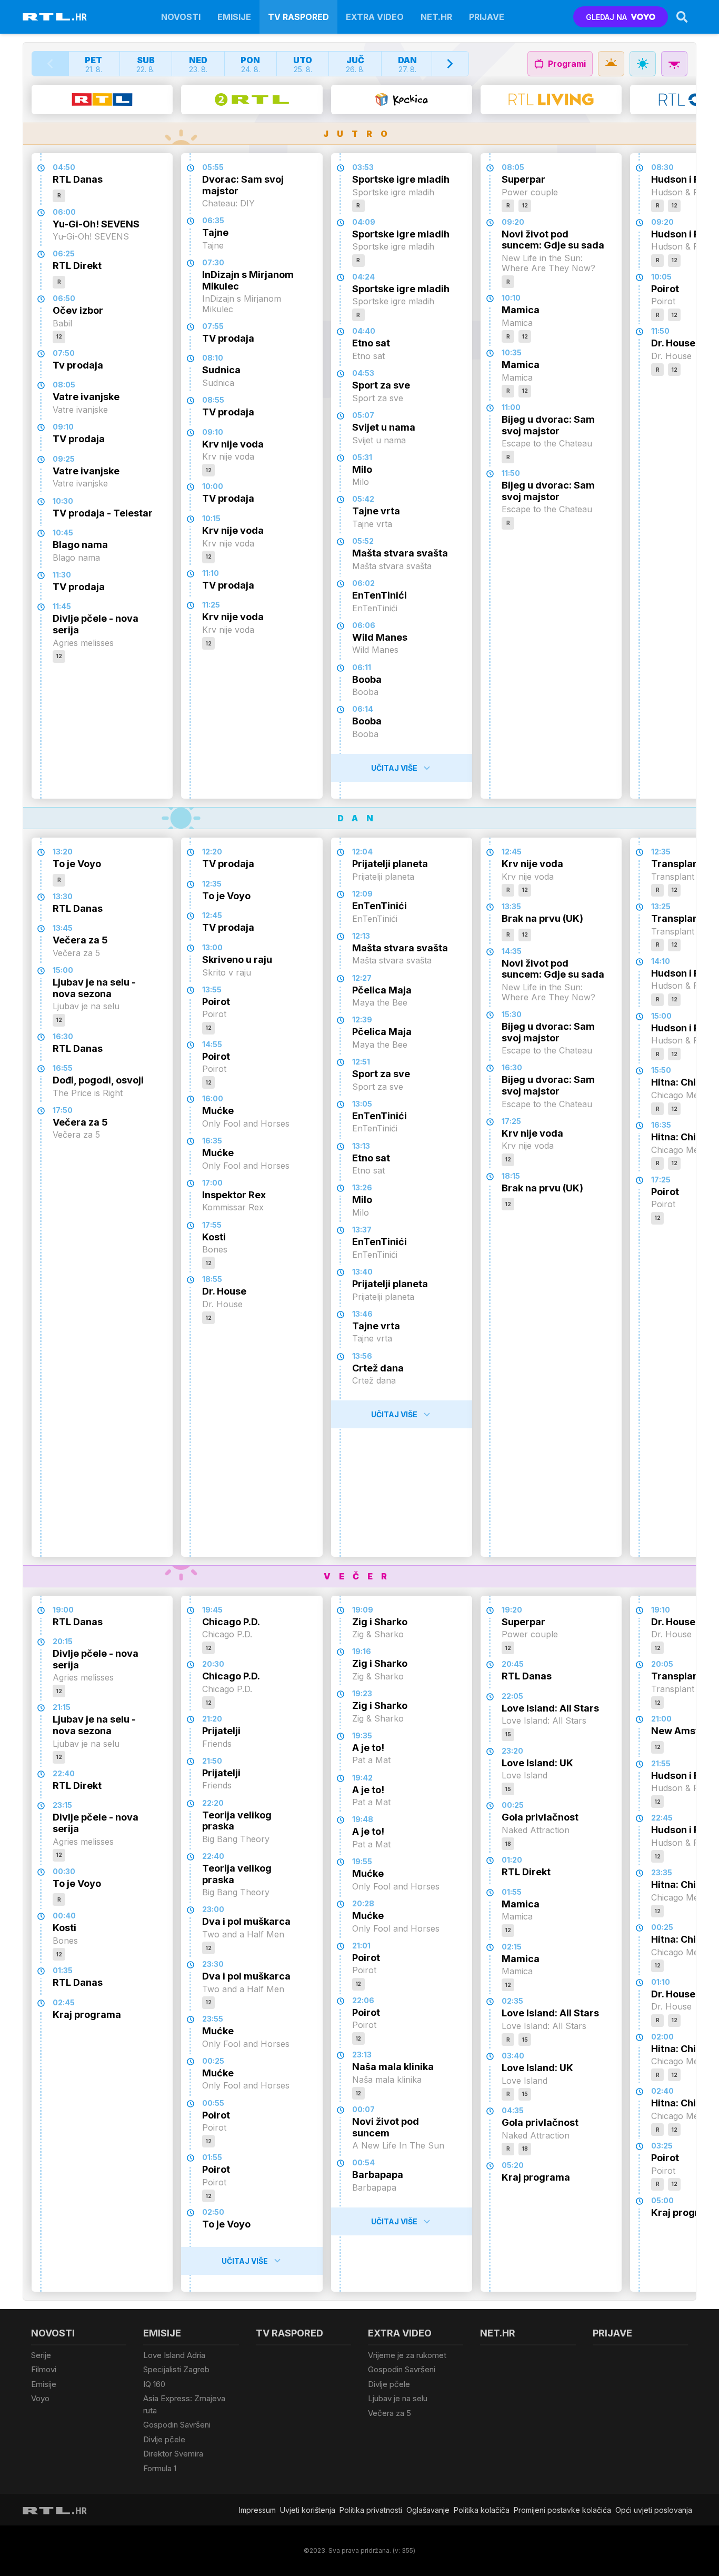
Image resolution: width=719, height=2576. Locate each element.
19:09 (363, 1610)
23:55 (213, 2019)
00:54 (363, 2162)
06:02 (363, 583)
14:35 (512, 951)
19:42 (362, 1778)
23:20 (512, 1751)
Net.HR (436, 17)
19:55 (362, 1861)
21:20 (212, 1719)
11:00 (511, 407)
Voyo (40, 2398)
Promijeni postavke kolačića (562, 2510)
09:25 (64, 459)
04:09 (364, 222)
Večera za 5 (390, 2413)
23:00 (213, 1909)
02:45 (64, 2002)
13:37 (362, 1230)
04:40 (364, 331)
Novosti (181, 17)
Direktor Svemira (173, 2454)
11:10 (211, 573)
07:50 (64, 353)
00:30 (64, 1871)
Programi (567, 64)
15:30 (512, 1014)
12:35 (212, 884)
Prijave (487, 17)
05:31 (362, 457)
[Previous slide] (51, 64)
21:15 (62, 1707)
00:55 (213, 2103)
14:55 (212, 1044)
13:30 (63, 896)
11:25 (211, 605)
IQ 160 (154, 2384)
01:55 (212, 2157)
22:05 (512, 1696)
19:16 (362, 1651)
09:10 (63, 427)
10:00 (213, 486)
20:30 (213, 1664)
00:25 (213, 2061)
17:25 (511, 1121)
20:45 (513, 1664)
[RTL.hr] (55, 17)
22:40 (64, 1773)
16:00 (213, 1098)
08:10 (213, 358)
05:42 (363, 499)
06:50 (64, 298)
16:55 (63, 1068)
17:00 (212, 1183)
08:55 (213, 400)
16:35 (212, 1141)
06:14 (363, 709)
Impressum (257, 2510)
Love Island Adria (174, 2355)
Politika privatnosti (371, 2510)
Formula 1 (160, 2468)
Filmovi (44, 2369)
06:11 (362, 667)
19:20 (512, 1610)
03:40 (513, 2056)
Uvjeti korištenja (308, 2510)
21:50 (212, 1761)
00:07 (363, 2109)
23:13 (362, 2055)
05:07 (363, 415)
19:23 (362, 1693)
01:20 (512, 1860)
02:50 (213, 2212)
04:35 (513, 2110)
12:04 (362, 852)
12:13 (361, 936)
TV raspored (298, 17)
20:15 (63, 1641)
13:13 (361, 1146)
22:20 (213, 1803)
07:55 (213, 326)
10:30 (63, 501)
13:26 (362, 1187)
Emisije (234, 17)
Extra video (375, 17)
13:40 (362, 1272)
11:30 (62, 575)
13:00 (212, 947)
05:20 (513, 2165)
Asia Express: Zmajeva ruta (184, 2404)
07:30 (213, 262)
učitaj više (394, 768)
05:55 (213, 167)
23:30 (213, 1964)
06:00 (64, 212)
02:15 (512, 1947)
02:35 (512, 2001)
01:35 (63, 1970)
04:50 (64, 167)
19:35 (362, 1735)
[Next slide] (450, 64)
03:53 (363, 167)
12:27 (362, 978)
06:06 (364, 625)
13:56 (362, 1356)
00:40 (64, 1916)
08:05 (64, 385)
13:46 (362, 1314)
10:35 (512, 352)
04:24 (363, 277)
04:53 (363, 373)
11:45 (62, 606)
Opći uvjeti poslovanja (654, 2510)
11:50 (511, 473)
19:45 (212, 1610)
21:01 (361, 1946)
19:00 (63, 1610)
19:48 (363, 1819)
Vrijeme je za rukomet (407, 2355)
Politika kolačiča (482, 2510)
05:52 (363, 541)
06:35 (213, 220)
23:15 (62, 1805)
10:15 (211, 518)
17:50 (63, 1110)
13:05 (362, 1104)
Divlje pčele (164, 2439)
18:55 (212, 1279)
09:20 (513, 222)
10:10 (511, 298)
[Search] (682, 17)
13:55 (212, 989)
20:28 (363, 1903)
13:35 (511, 906)
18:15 (511, 1176)
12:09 (362, 894)
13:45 (63, 928)
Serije (41, 2355)
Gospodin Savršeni (177, 2425)
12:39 (362, 1020)
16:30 (63, 1036)
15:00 (63, 970)
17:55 (212, 1225)
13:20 (63, 852)
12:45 (212, 915)
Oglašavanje (428, 2510)
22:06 (363, 2000)
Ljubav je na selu (398, 2398)
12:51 (361, 1062)
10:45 (63, 533)
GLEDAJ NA (606, 17)
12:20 (212, 852)
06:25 (64, 253)
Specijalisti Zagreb (176, 2369)
